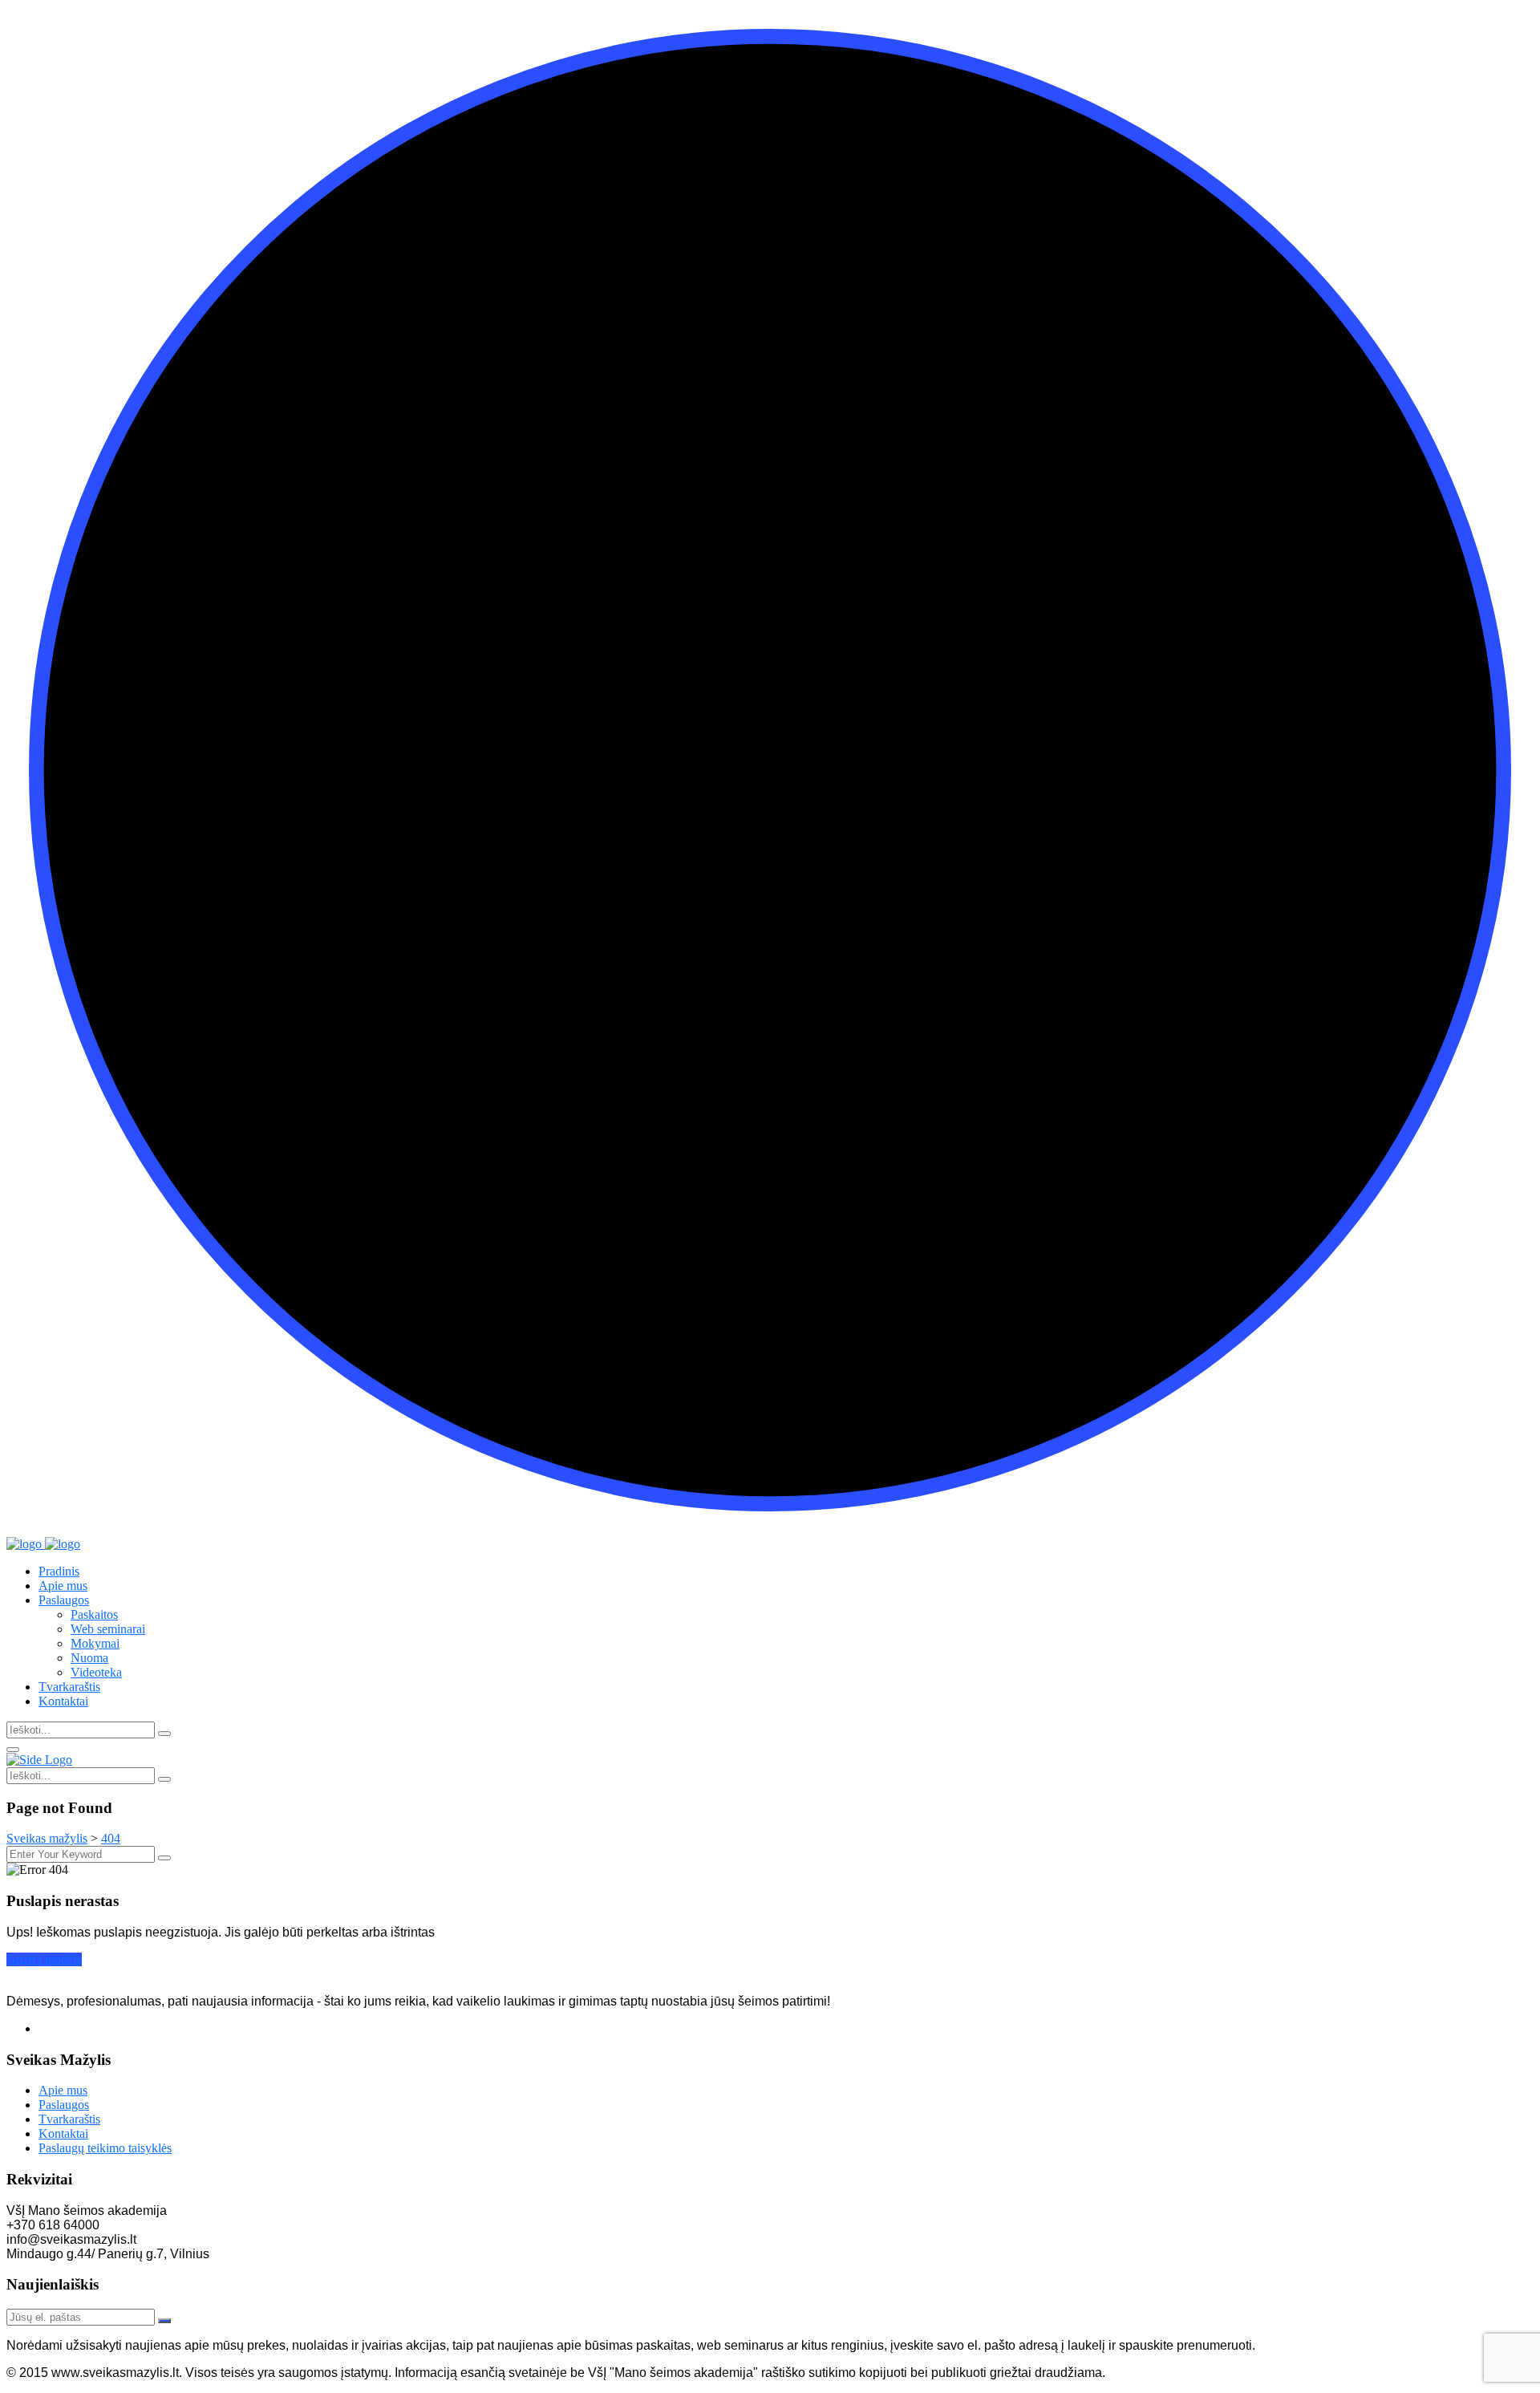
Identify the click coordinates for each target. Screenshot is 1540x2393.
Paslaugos (64, 1600)
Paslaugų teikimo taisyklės (105, 2148)
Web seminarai (108, 1629)
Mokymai (95, 1643)
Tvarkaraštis (69, 1687)
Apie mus (63, 1586)
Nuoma (89, 1658)
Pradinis (59, 1571)
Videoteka (96, 1672)
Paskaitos (94, 1614)
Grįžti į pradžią (44, 1959)
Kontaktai (63, 1701)
